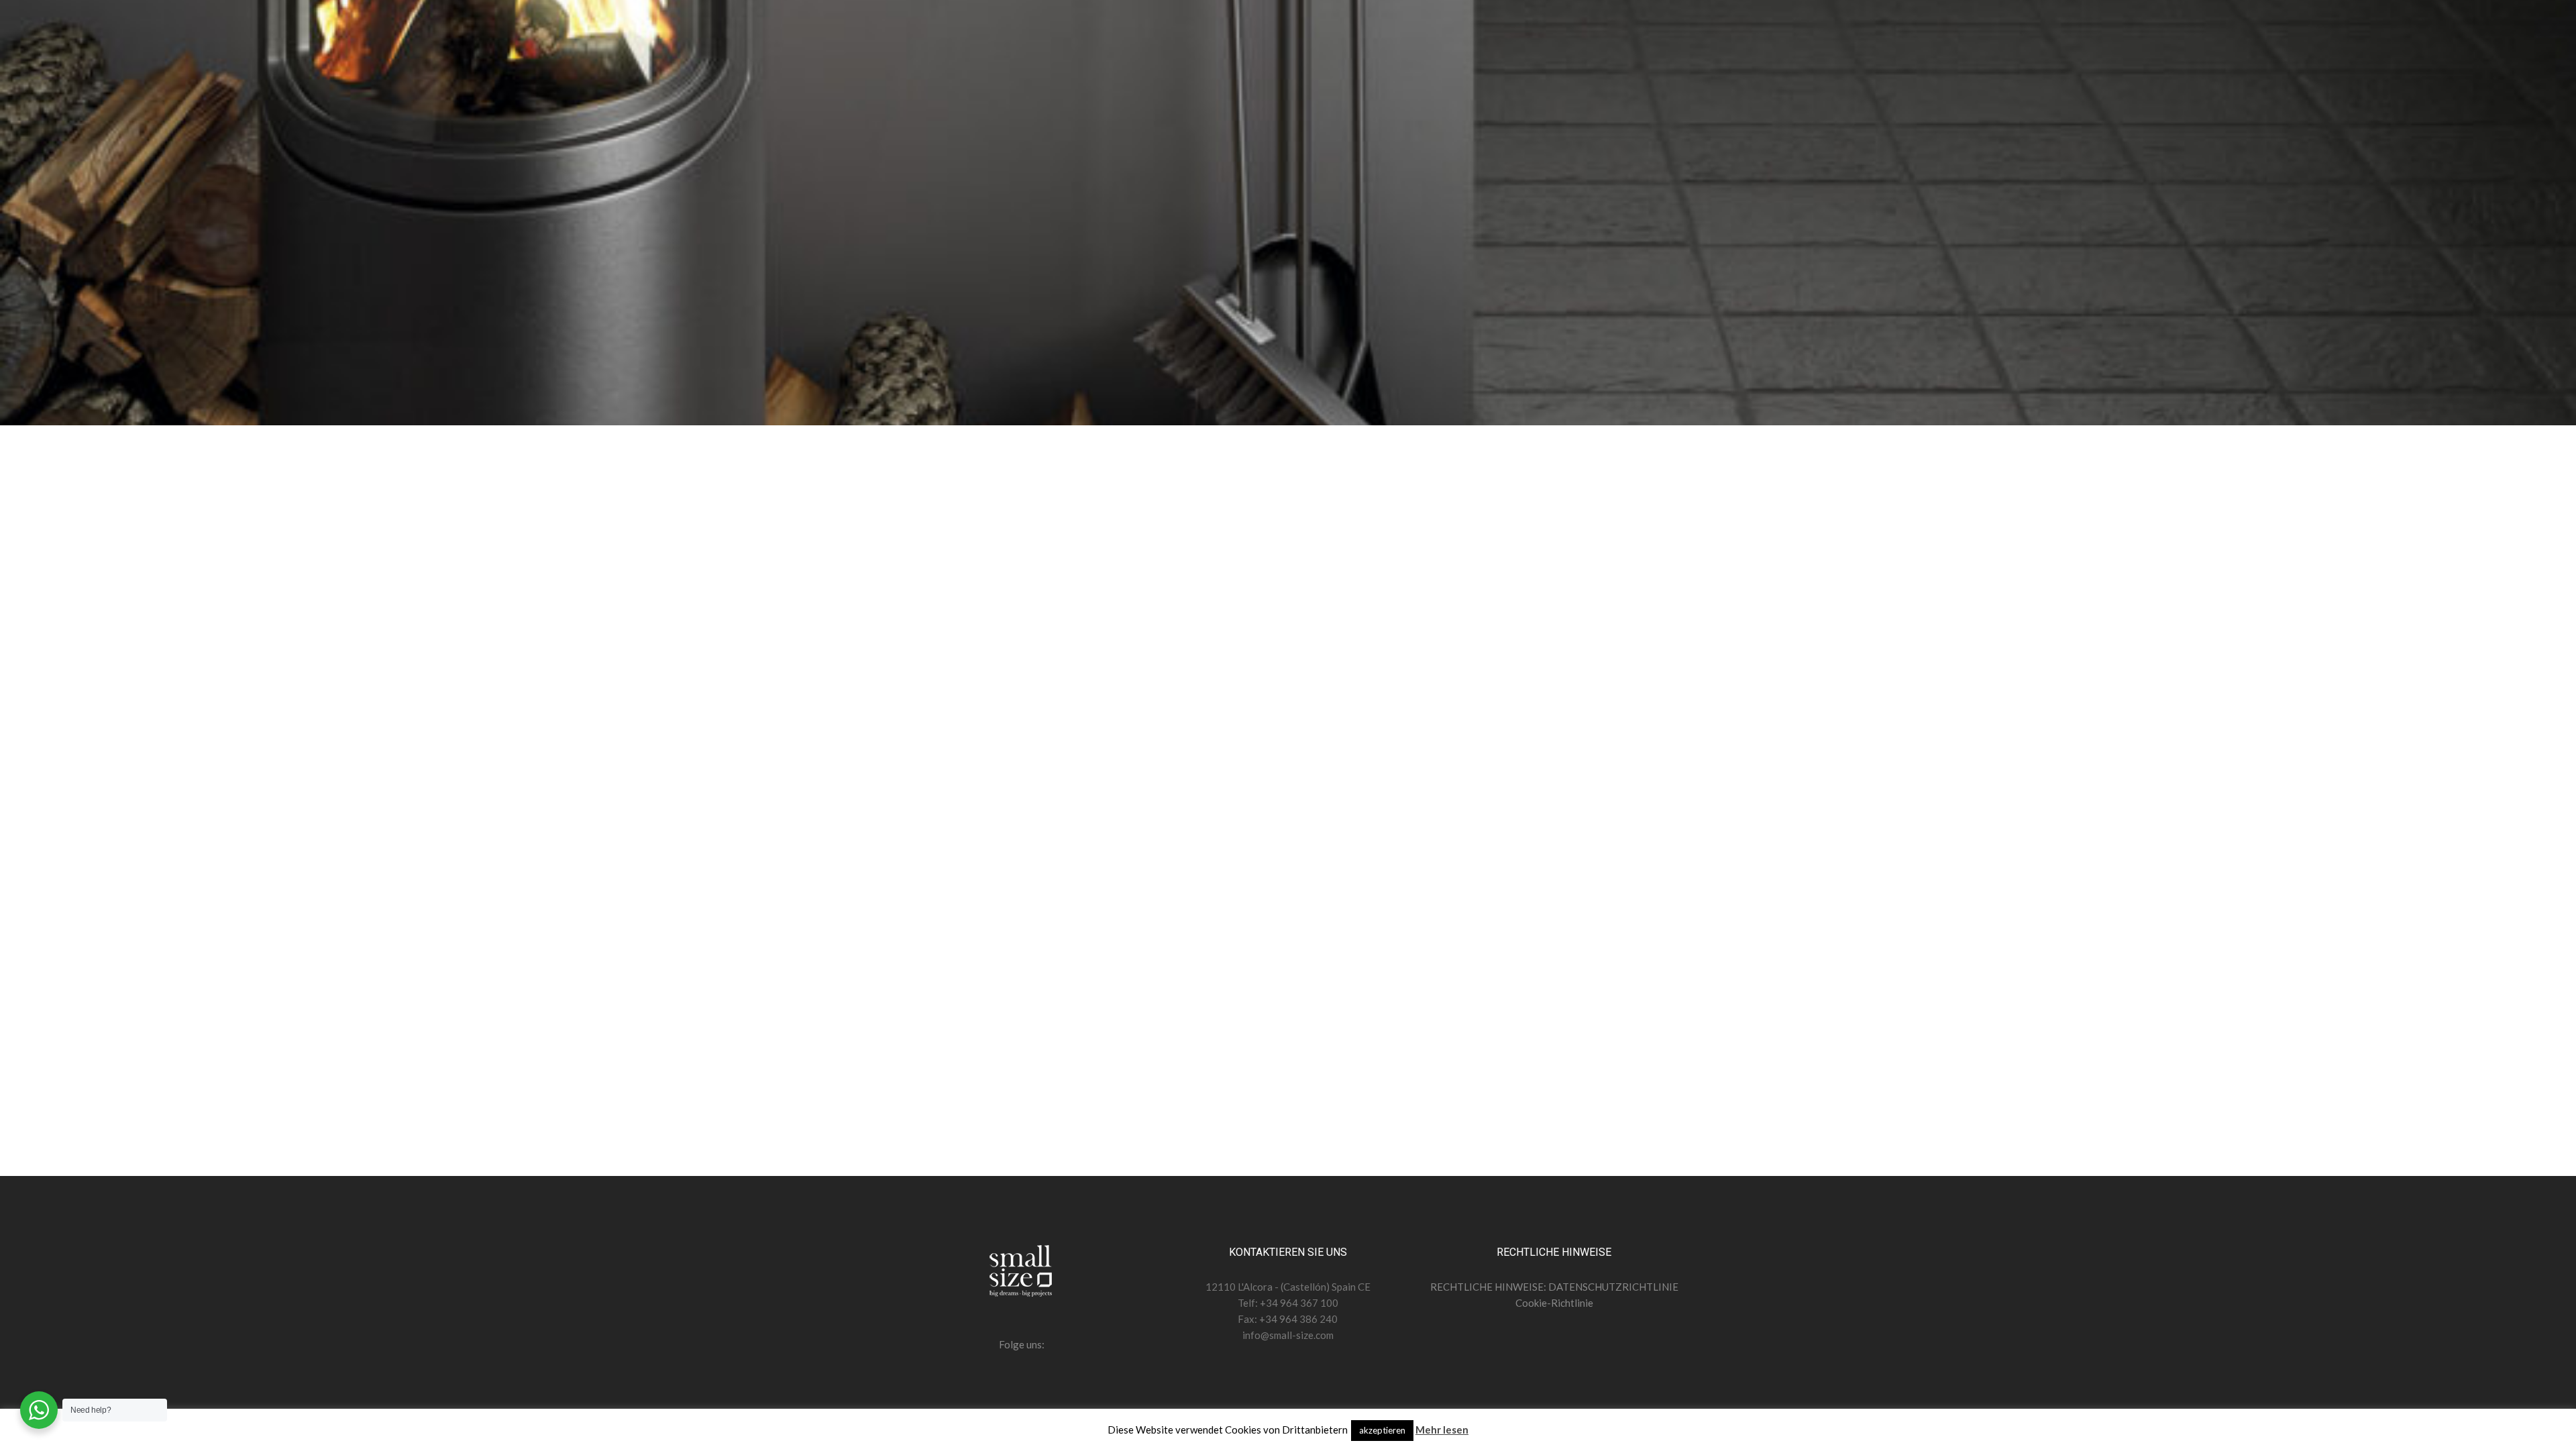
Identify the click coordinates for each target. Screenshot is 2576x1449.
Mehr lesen (1442, 1430)
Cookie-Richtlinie (1554, 1303)
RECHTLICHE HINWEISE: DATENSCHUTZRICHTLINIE (1554, 1287)
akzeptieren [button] (1382, 1430)
